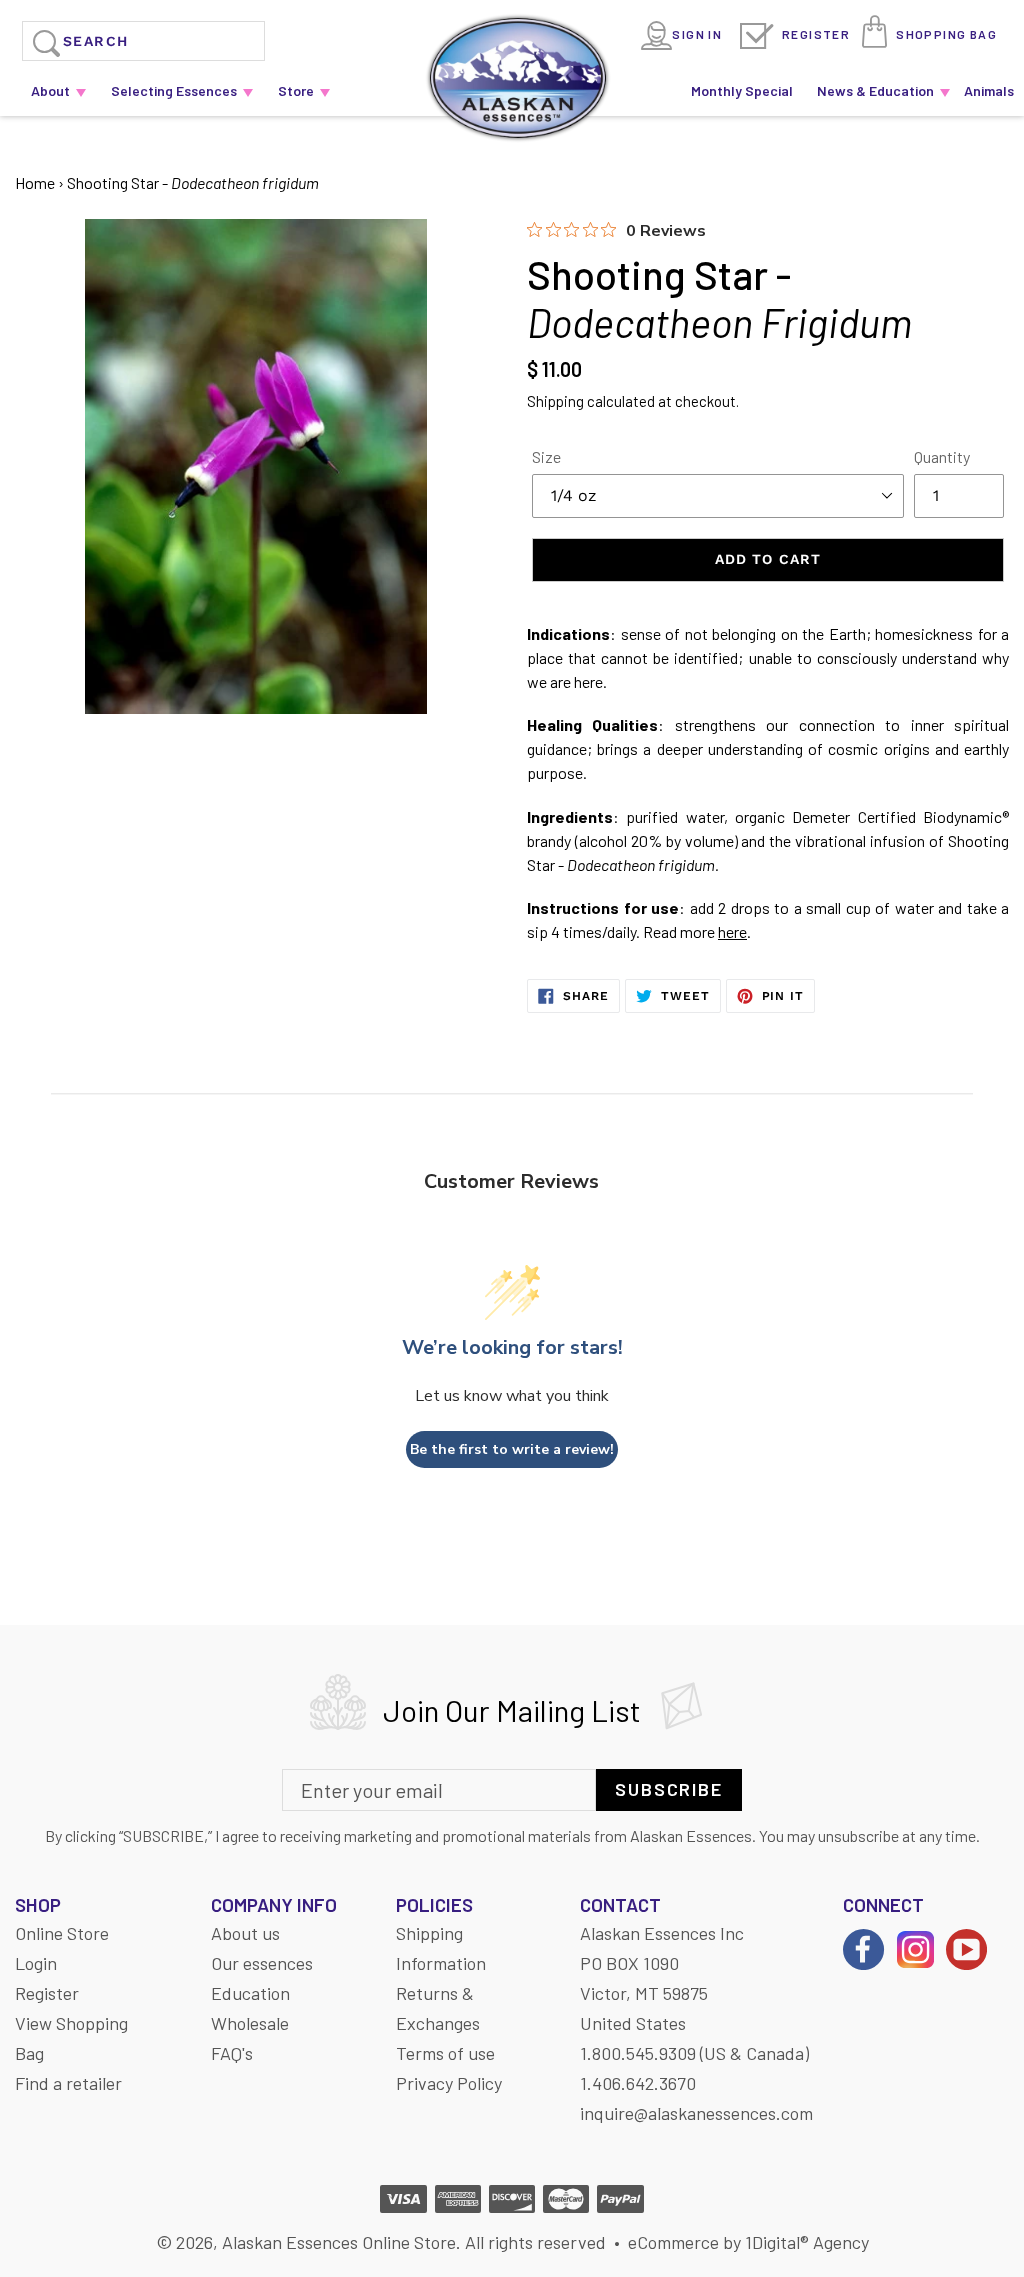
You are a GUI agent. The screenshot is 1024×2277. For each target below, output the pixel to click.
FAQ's (232, 2053)
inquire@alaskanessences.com (696, 2113)
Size (546, 456)
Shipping (555, 401)
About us (245, 1933)
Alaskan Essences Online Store (339, 2242)
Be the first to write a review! (512, 1449)
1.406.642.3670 (638, 2083)
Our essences (262, 1963)
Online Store (62, 1933)
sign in (697, 34)
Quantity (942, 456)
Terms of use (445, 2053)
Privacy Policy (449, 2083)
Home (35, 182)
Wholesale (250, 2023)
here (732, 931)
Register (816, 34)
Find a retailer (68, 2083)
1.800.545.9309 (638, 2053)
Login (36, 1963)
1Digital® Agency (807, 2242)
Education (250, 1993)
